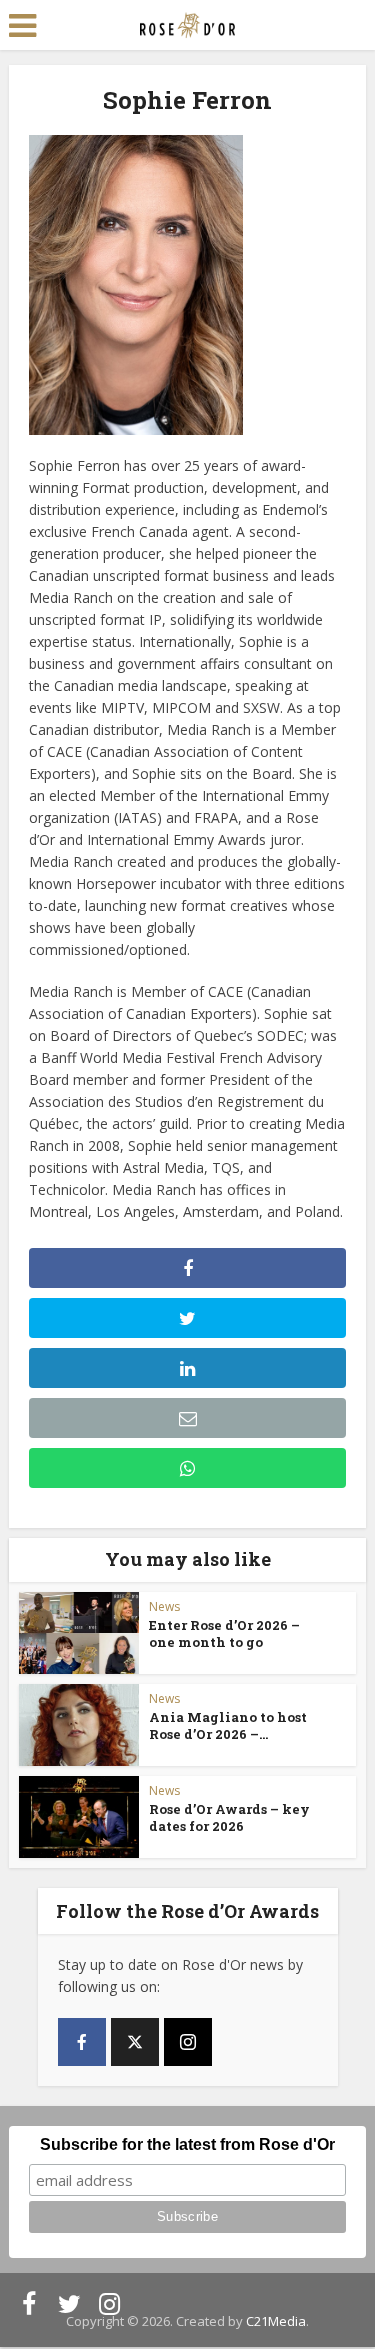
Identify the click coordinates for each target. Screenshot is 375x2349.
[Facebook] (82, 2042)
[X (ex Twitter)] (135, 2042)
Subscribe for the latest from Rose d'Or (187, 2144)
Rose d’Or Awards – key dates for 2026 (229, 1817)
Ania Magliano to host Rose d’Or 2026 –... (228, 1725)
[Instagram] (188, 2042)
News (164, 1606)
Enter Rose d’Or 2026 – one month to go (224, 1633)
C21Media (276, 2321)
